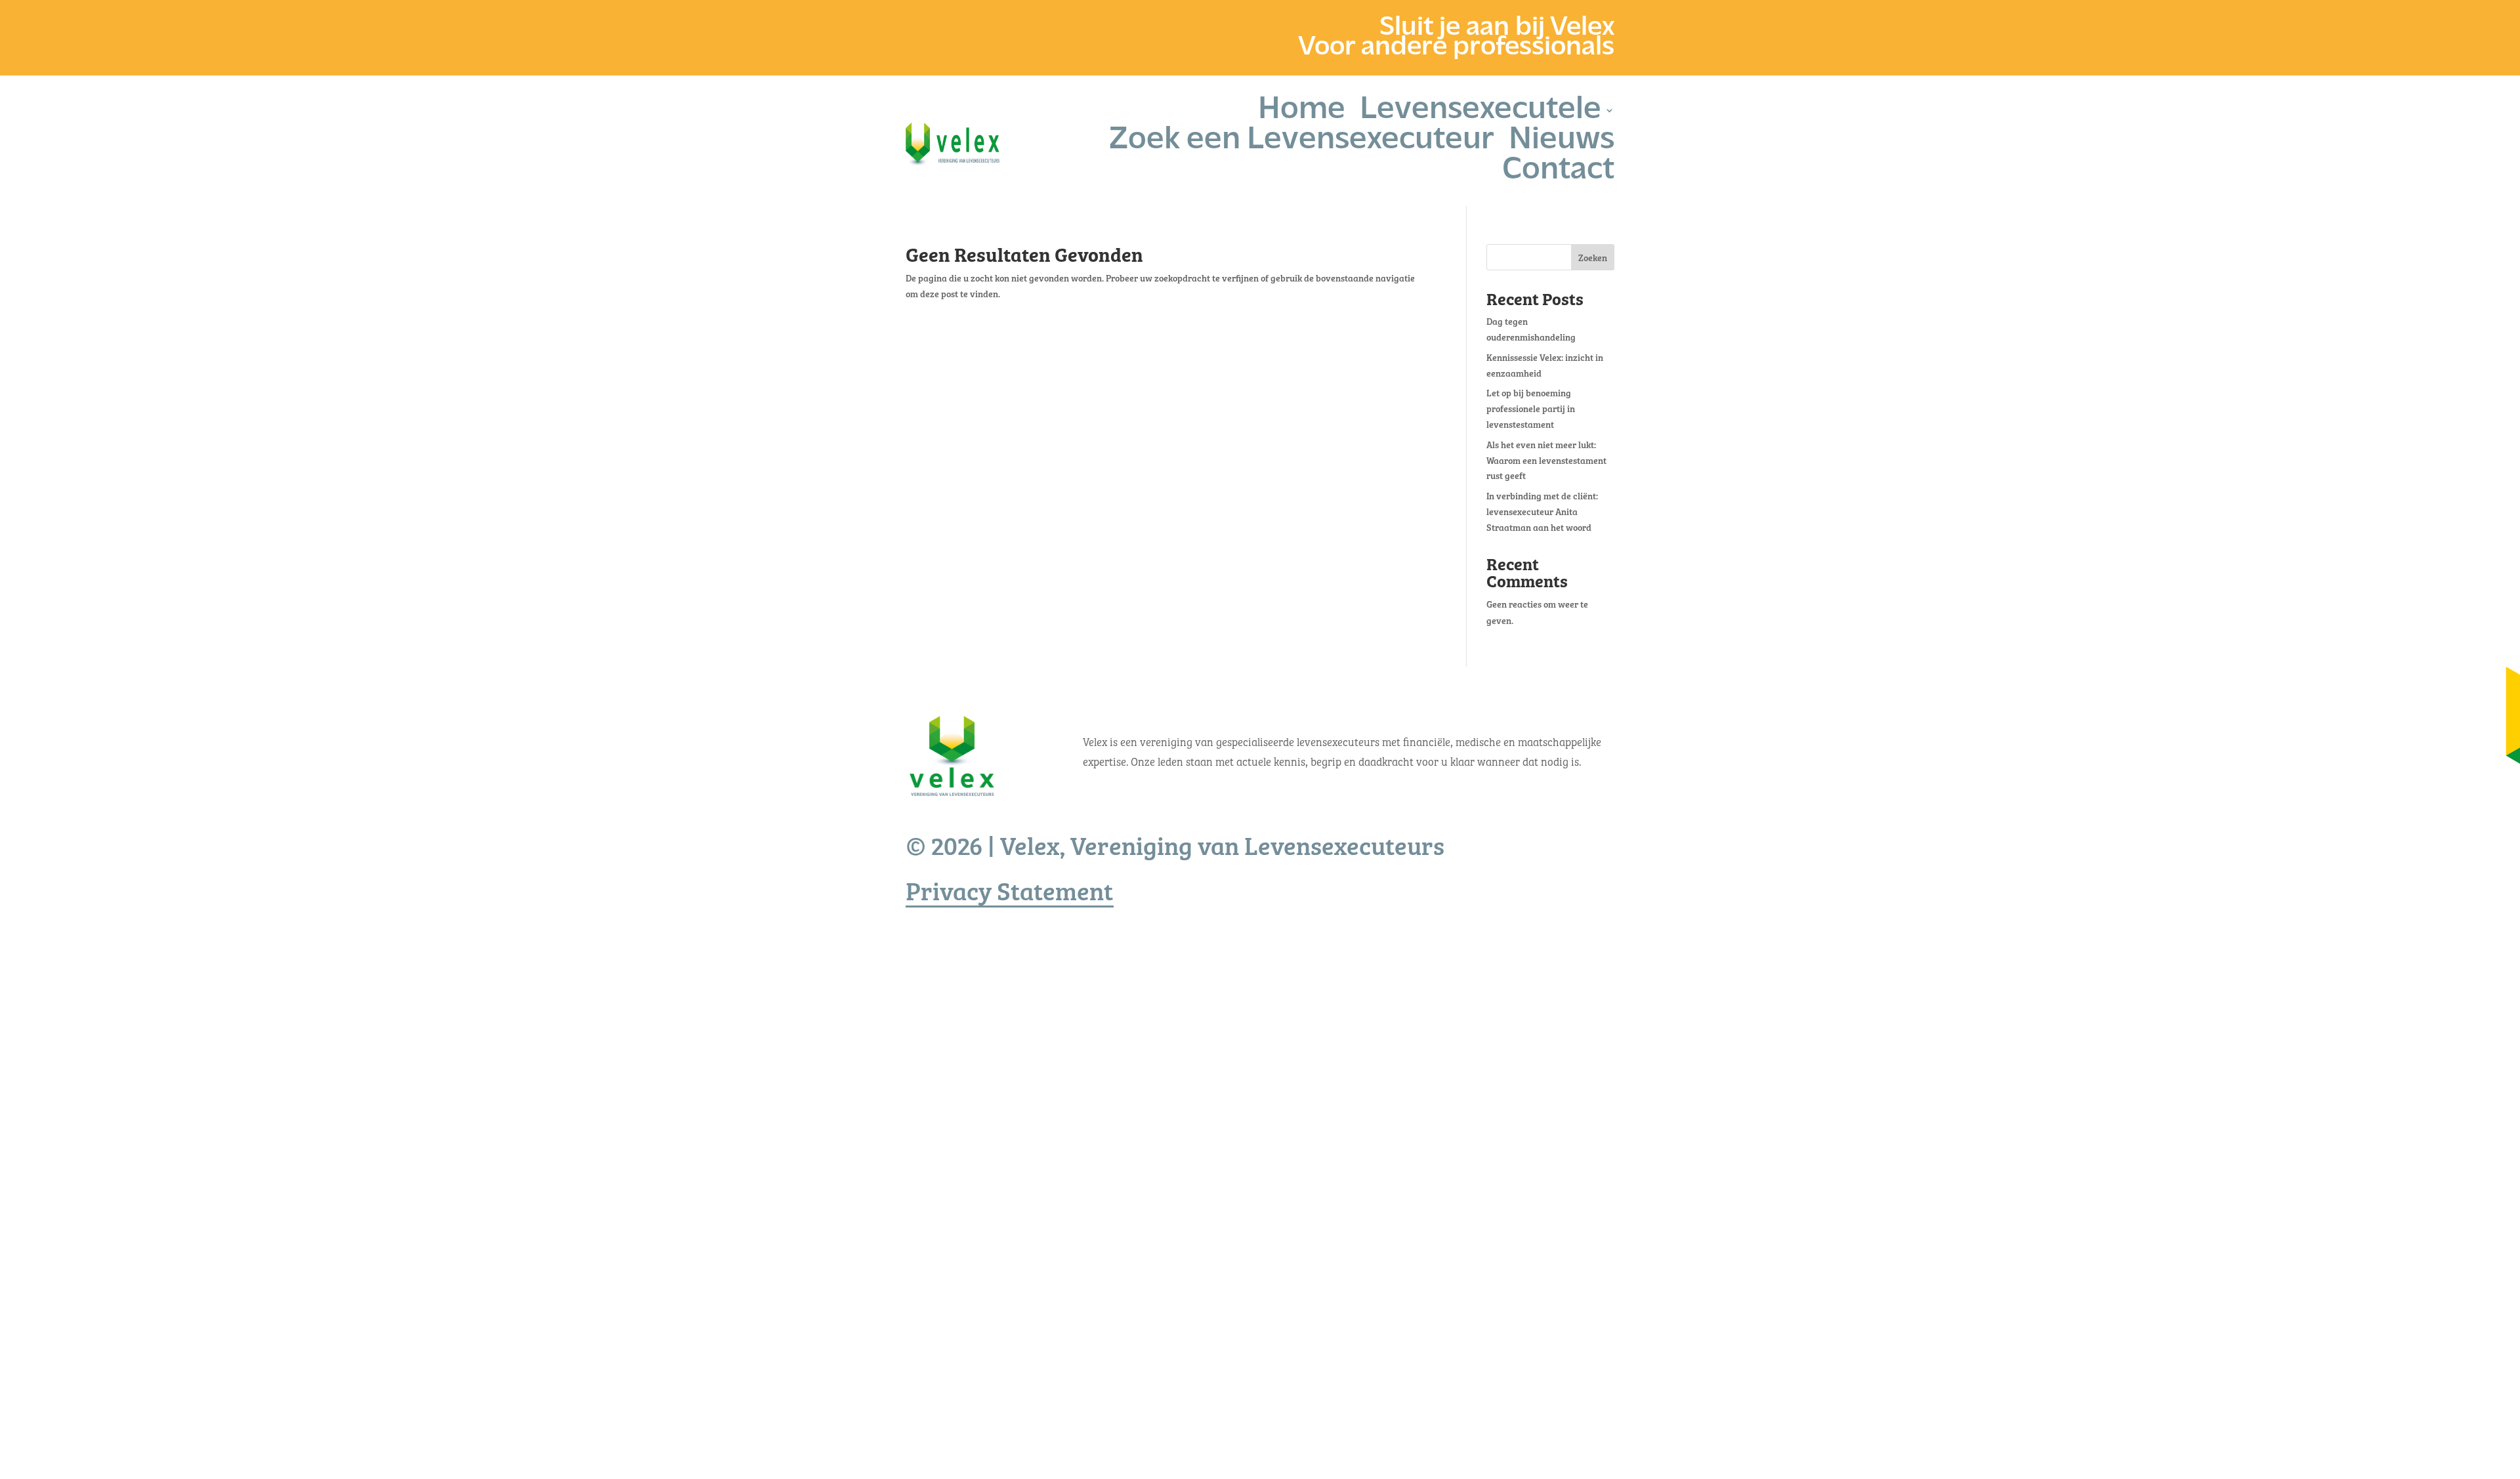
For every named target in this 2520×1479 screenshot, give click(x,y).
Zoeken (1593, 258)
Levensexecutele (1480, 115)
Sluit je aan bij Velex (1497, 31)
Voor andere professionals (1456, 51)
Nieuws (1562, 146)
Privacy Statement (1010, 890)
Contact (1558, 176)
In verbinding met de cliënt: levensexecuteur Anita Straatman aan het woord (1542, 511)
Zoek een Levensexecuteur (1302, 146)
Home (1302, 115)
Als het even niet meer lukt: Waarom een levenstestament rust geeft (1546, 460)
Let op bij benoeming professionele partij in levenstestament (1531, 408)
